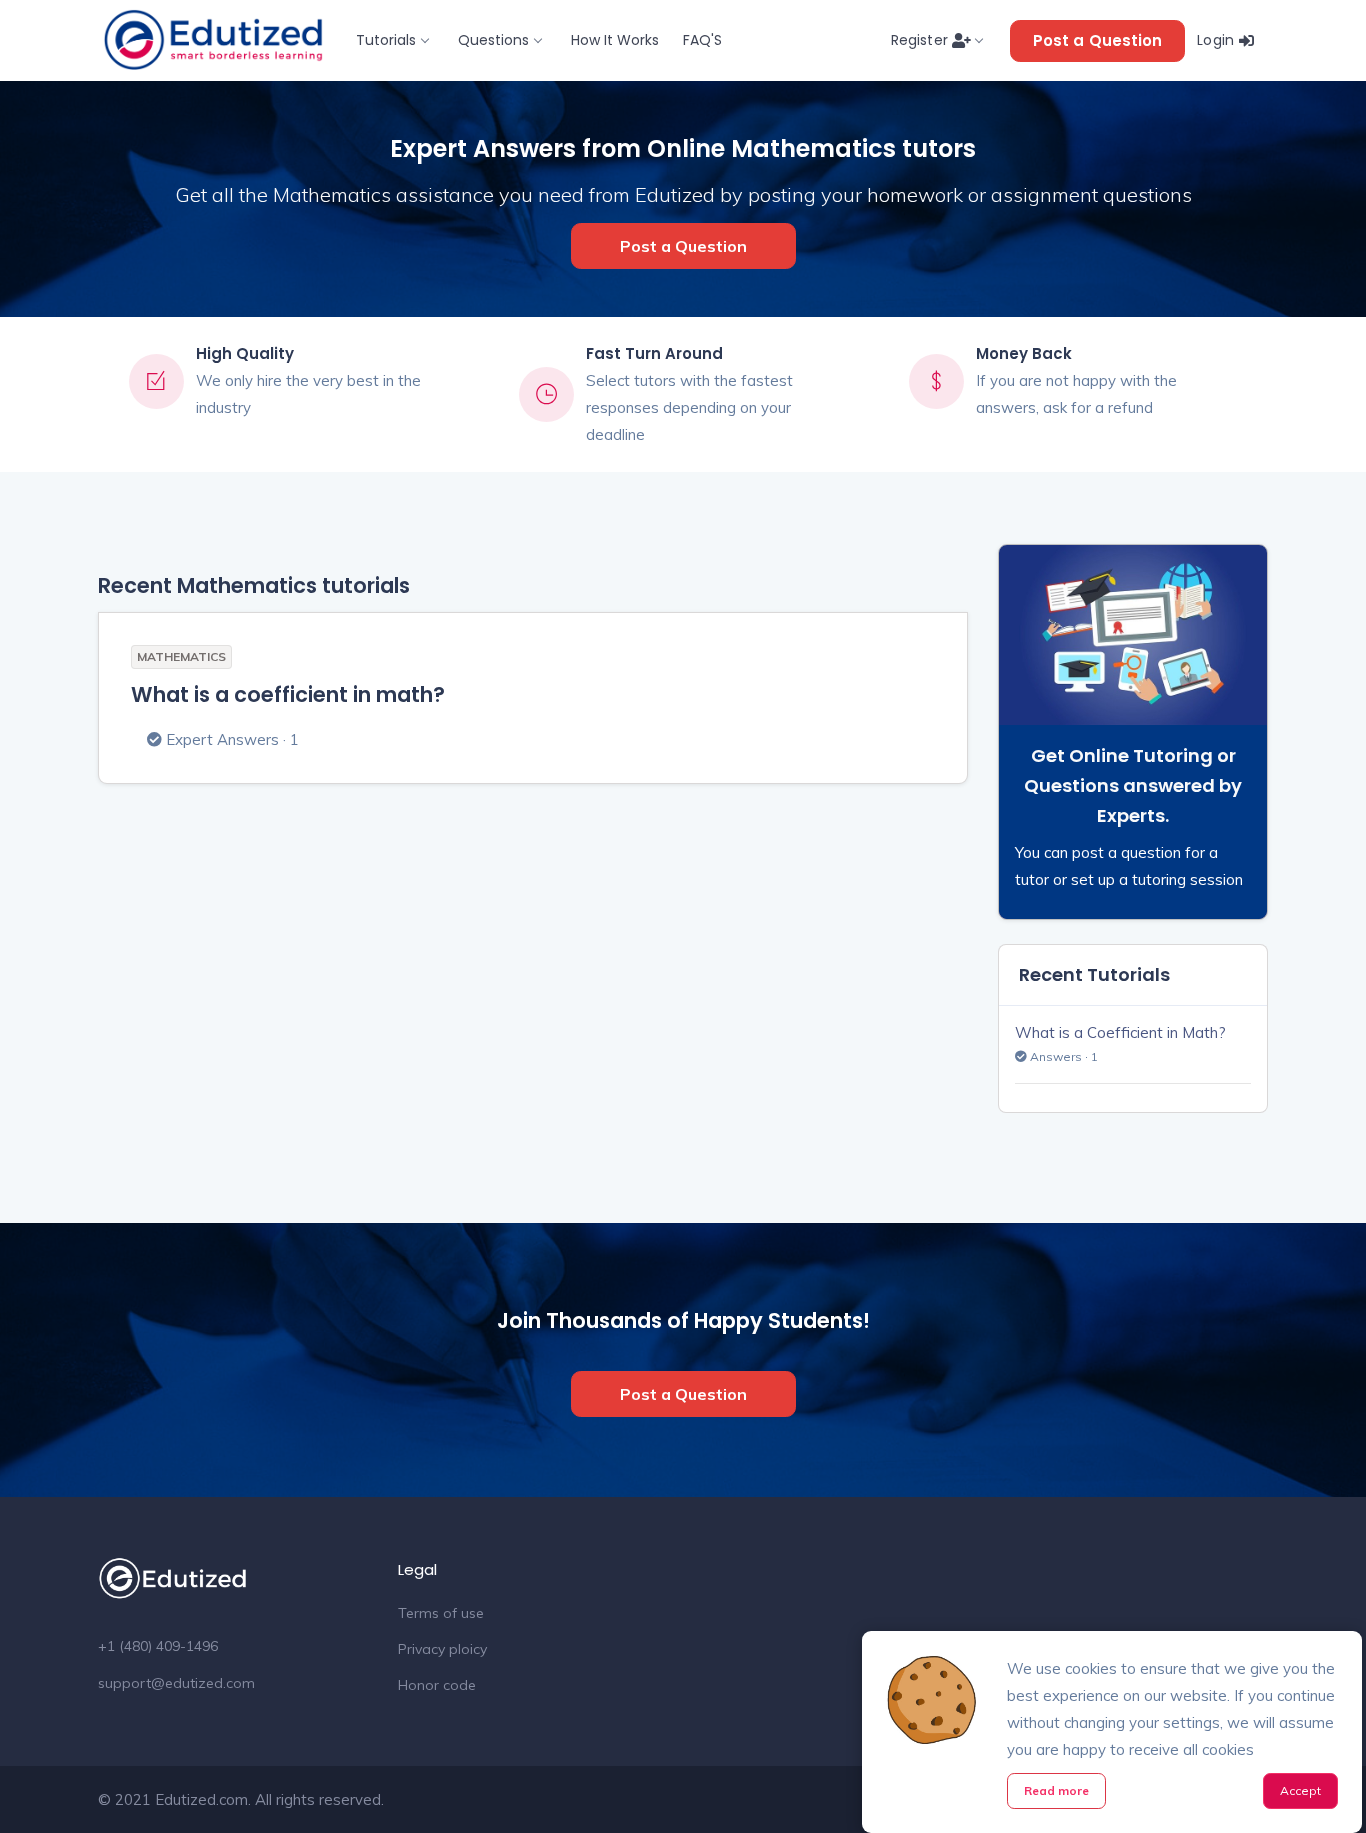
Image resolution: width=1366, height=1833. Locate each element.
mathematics (181, 656)
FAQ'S (702, 40)
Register (921, 40)
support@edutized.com (176, 1683)
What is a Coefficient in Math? (1120, 1032)
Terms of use (441, 1613)
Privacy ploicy (442, 1649)
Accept (1300, 1790)
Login (1217, 40)
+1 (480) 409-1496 (158, 1646)
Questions (493, 40)
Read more (1056, 1790)
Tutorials (386, 40)
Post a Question (1098, 40)
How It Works (615, 40)
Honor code (437, 1685)
